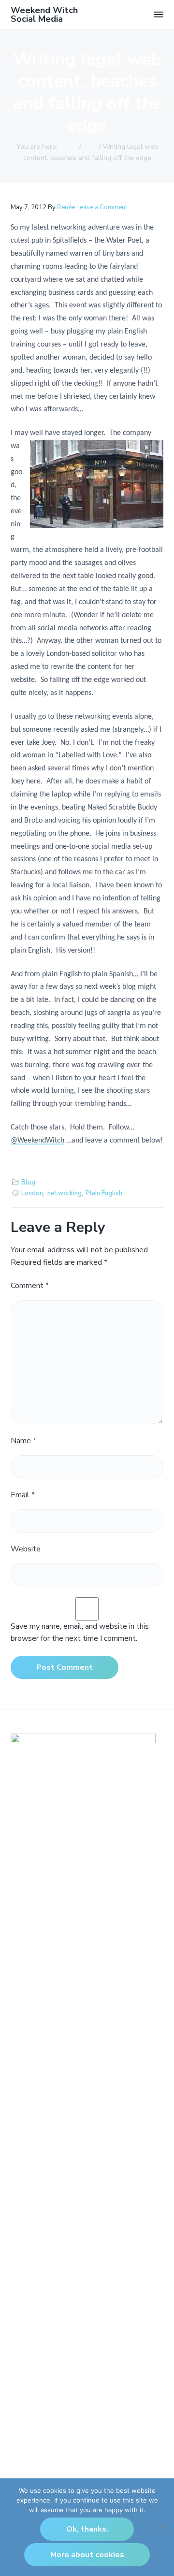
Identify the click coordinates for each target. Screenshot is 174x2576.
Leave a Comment (102, 207)
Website (26, 1549)
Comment (30, 1286)
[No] (162, 2527)
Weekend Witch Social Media (44, 14)
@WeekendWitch (37, 1141)
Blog (28, 1182)
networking (65, 1193)
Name (23, 1441)
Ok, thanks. (87, 2529)
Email (23, 1495)
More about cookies (87, 2555)
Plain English (104, 1193)
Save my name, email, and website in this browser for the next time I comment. (80, 1633)
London (32, 1193)
